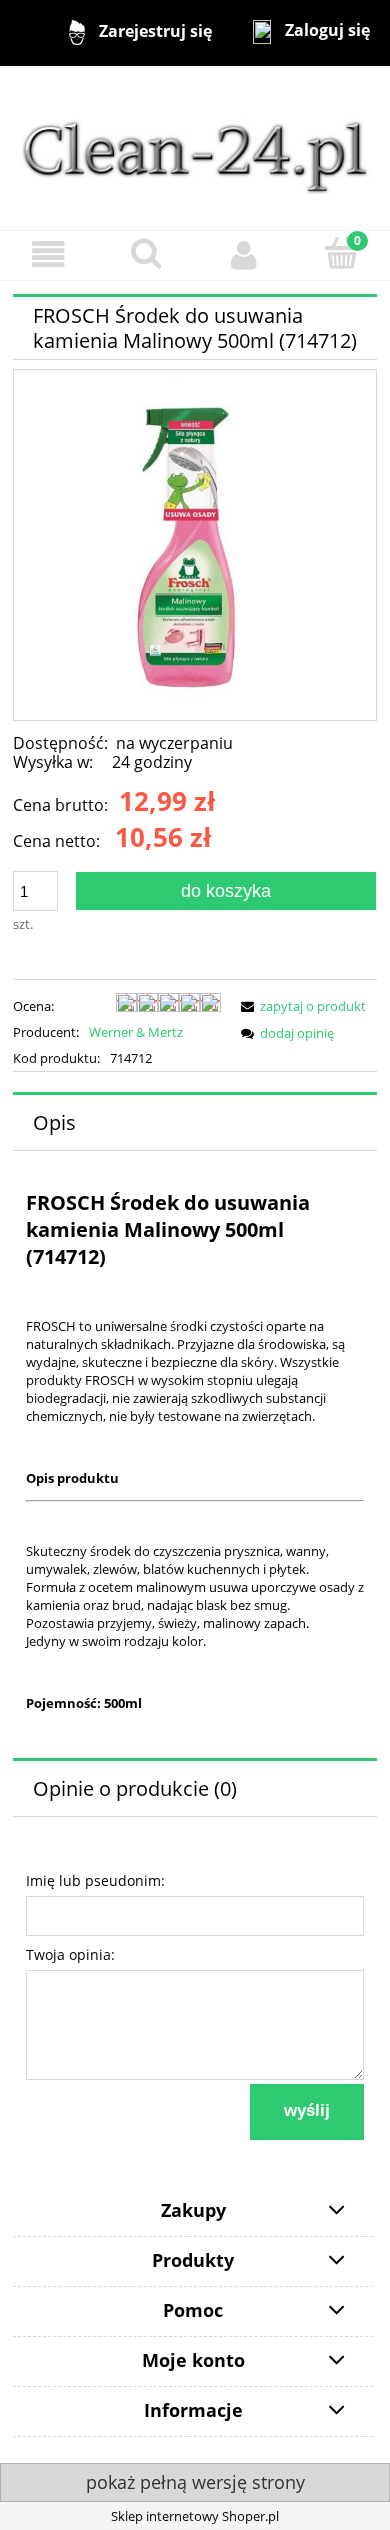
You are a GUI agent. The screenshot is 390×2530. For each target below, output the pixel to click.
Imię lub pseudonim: (95, 1880)
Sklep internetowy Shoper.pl (195, 2516)
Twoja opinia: (70, 1954)
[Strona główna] (195, 147)
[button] (49, 254)
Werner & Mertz (136, 1032)
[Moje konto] (244, 254)
